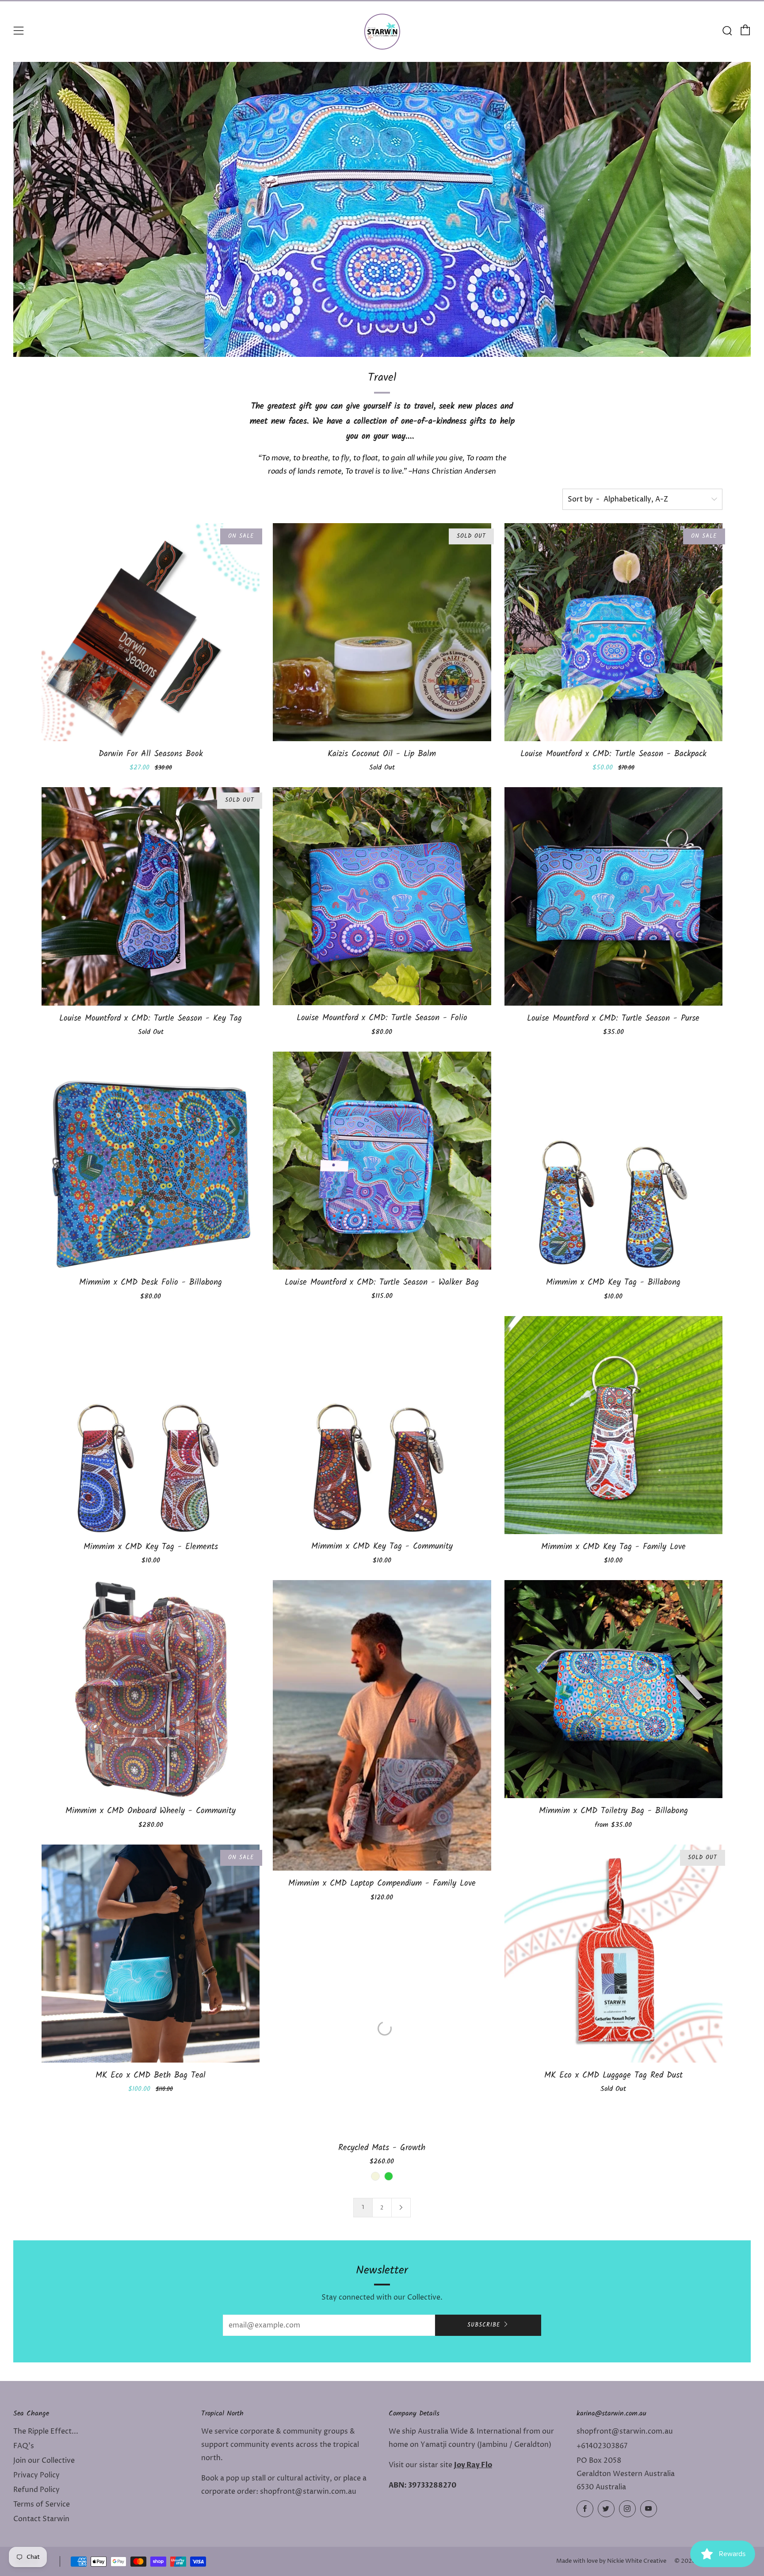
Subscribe (484, 2325)
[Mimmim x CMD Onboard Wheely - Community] (151, 1689)
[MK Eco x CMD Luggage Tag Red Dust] (613, 1954)
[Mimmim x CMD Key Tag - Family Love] (613, 1425)
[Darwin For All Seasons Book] (151, 632)
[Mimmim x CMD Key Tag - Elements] (151, 1425)
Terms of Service (42, 2504)
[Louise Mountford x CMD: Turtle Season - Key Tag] (151, 896)
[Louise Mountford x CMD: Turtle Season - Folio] (382, 896)
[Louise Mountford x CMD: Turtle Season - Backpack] (613, 632)
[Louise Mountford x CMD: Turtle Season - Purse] (613, 896)
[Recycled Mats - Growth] (382, 2026)
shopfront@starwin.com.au (625, 2431)
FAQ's (24, 2446)
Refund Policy (36, 2490)
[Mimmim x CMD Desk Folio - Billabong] (151, 1161)
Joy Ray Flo (473, 2465)
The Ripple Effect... (46, 2431)
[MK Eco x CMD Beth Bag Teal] (151, 1954)
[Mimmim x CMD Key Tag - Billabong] (613, 1161)
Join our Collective (44, 2461)
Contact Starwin (41, 2519)
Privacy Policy (36, 2475)
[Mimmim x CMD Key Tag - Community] (382, 1425)
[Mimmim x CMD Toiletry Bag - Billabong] (613, 1689)
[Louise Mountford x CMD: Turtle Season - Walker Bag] (382, 1161)
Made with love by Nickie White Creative (611, 2561)
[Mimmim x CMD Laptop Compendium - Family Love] (382, 1726)
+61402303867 (602, 2446)
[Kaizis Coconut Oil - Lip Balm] (382, 632)
